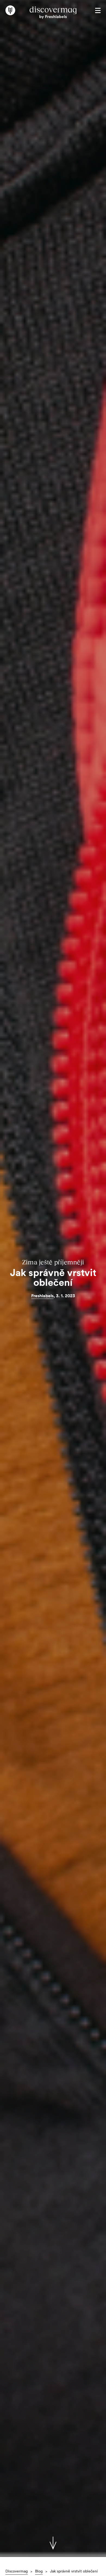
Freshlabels (42, 1296)
